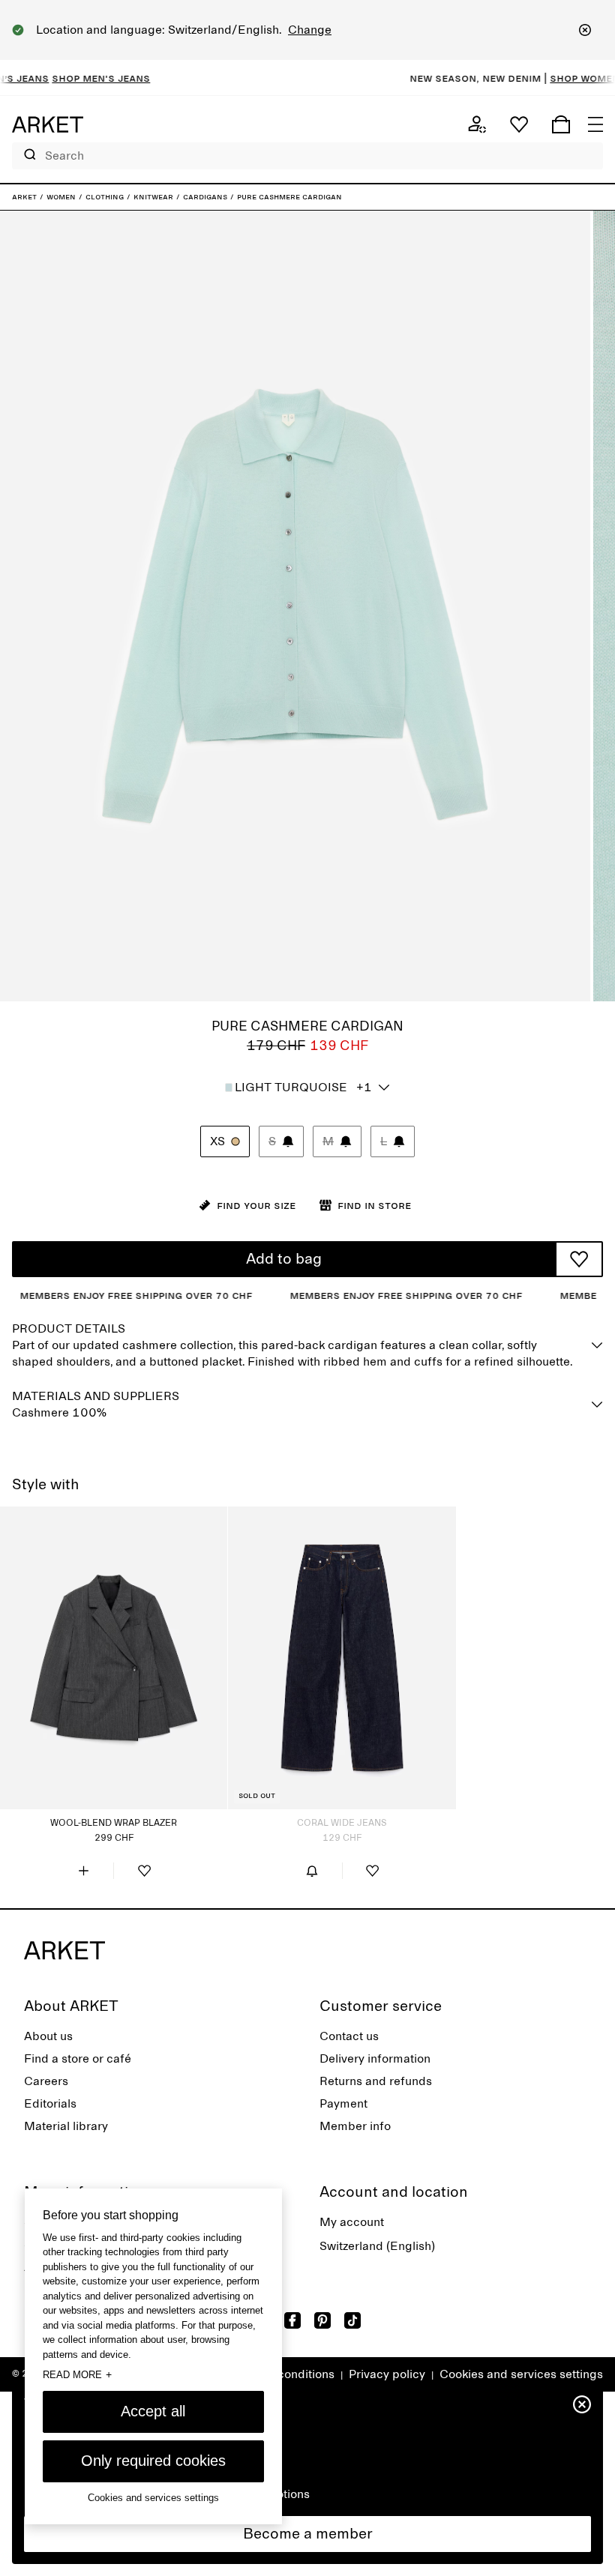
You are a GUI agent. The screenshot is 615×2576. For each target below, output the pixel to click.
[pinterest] (322, 2320)
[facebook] (292, 2320)
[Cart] (561, 124)
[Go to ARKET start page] (48, 124)
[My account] (477, 124)
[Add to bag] (83, 1871)
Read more (77, 2374)
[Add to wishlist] (579, 1259)
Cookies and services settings (521, 2374)
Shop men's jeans (63, 78)
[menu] (595, 124)
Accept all (153, 2411)
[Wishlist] (519, 124)
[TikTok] (352, 2320)
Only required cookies (153, 2461)
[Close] (585, 30)
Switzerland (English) (377, 2246)
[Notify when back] (312, 1871)
